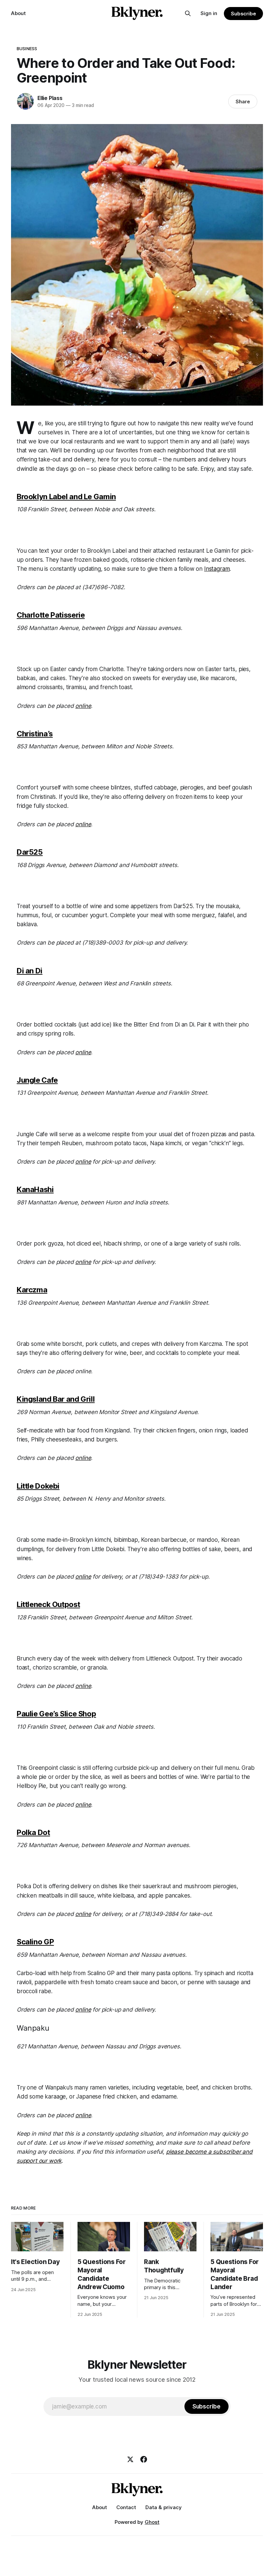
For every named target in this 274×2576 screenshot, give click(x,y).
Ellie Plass (50, 98)
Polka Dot (33, 1832)
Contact (126, 2507)
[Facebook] (144, 2459)
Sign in (209, 13)
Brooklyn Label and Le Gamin (66, 497)
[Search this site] (188, 13)
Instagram (217, 569)
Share (243, 101)
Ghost (152, 2522)
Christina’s (35, 734)
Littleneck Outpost (48, 1604)
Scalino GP (35, 1942)
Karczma (32, 1290)
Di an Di (30, 971)
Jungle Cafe (37, 1080)
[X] (130, 2459)
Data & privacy (164, 2507)
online (83, 2115)
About (18, 13)
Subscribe (243, 14)
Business (27, 48)
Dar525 (30, 852)
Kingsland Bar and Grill (56, 1399)
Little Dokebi (38, 1486)
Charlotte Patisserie (51, 615)
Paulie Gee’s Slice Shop (56, 1714)
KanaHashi (35, 1189)
